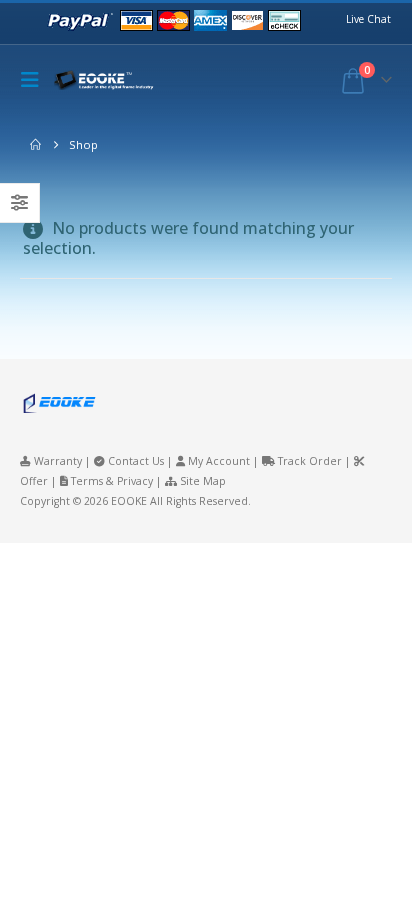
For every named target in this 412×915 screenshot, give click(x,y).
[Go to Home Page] (35, 145)
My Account (219, 461)
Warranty (58, 461)
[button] (35, 80)
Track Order (310, 461)
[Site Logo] (109, 80)
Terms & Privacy (112, 481)
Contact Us (136, 461)
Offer (34, 481)
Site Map (203, 481)
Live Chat (368, 19)
